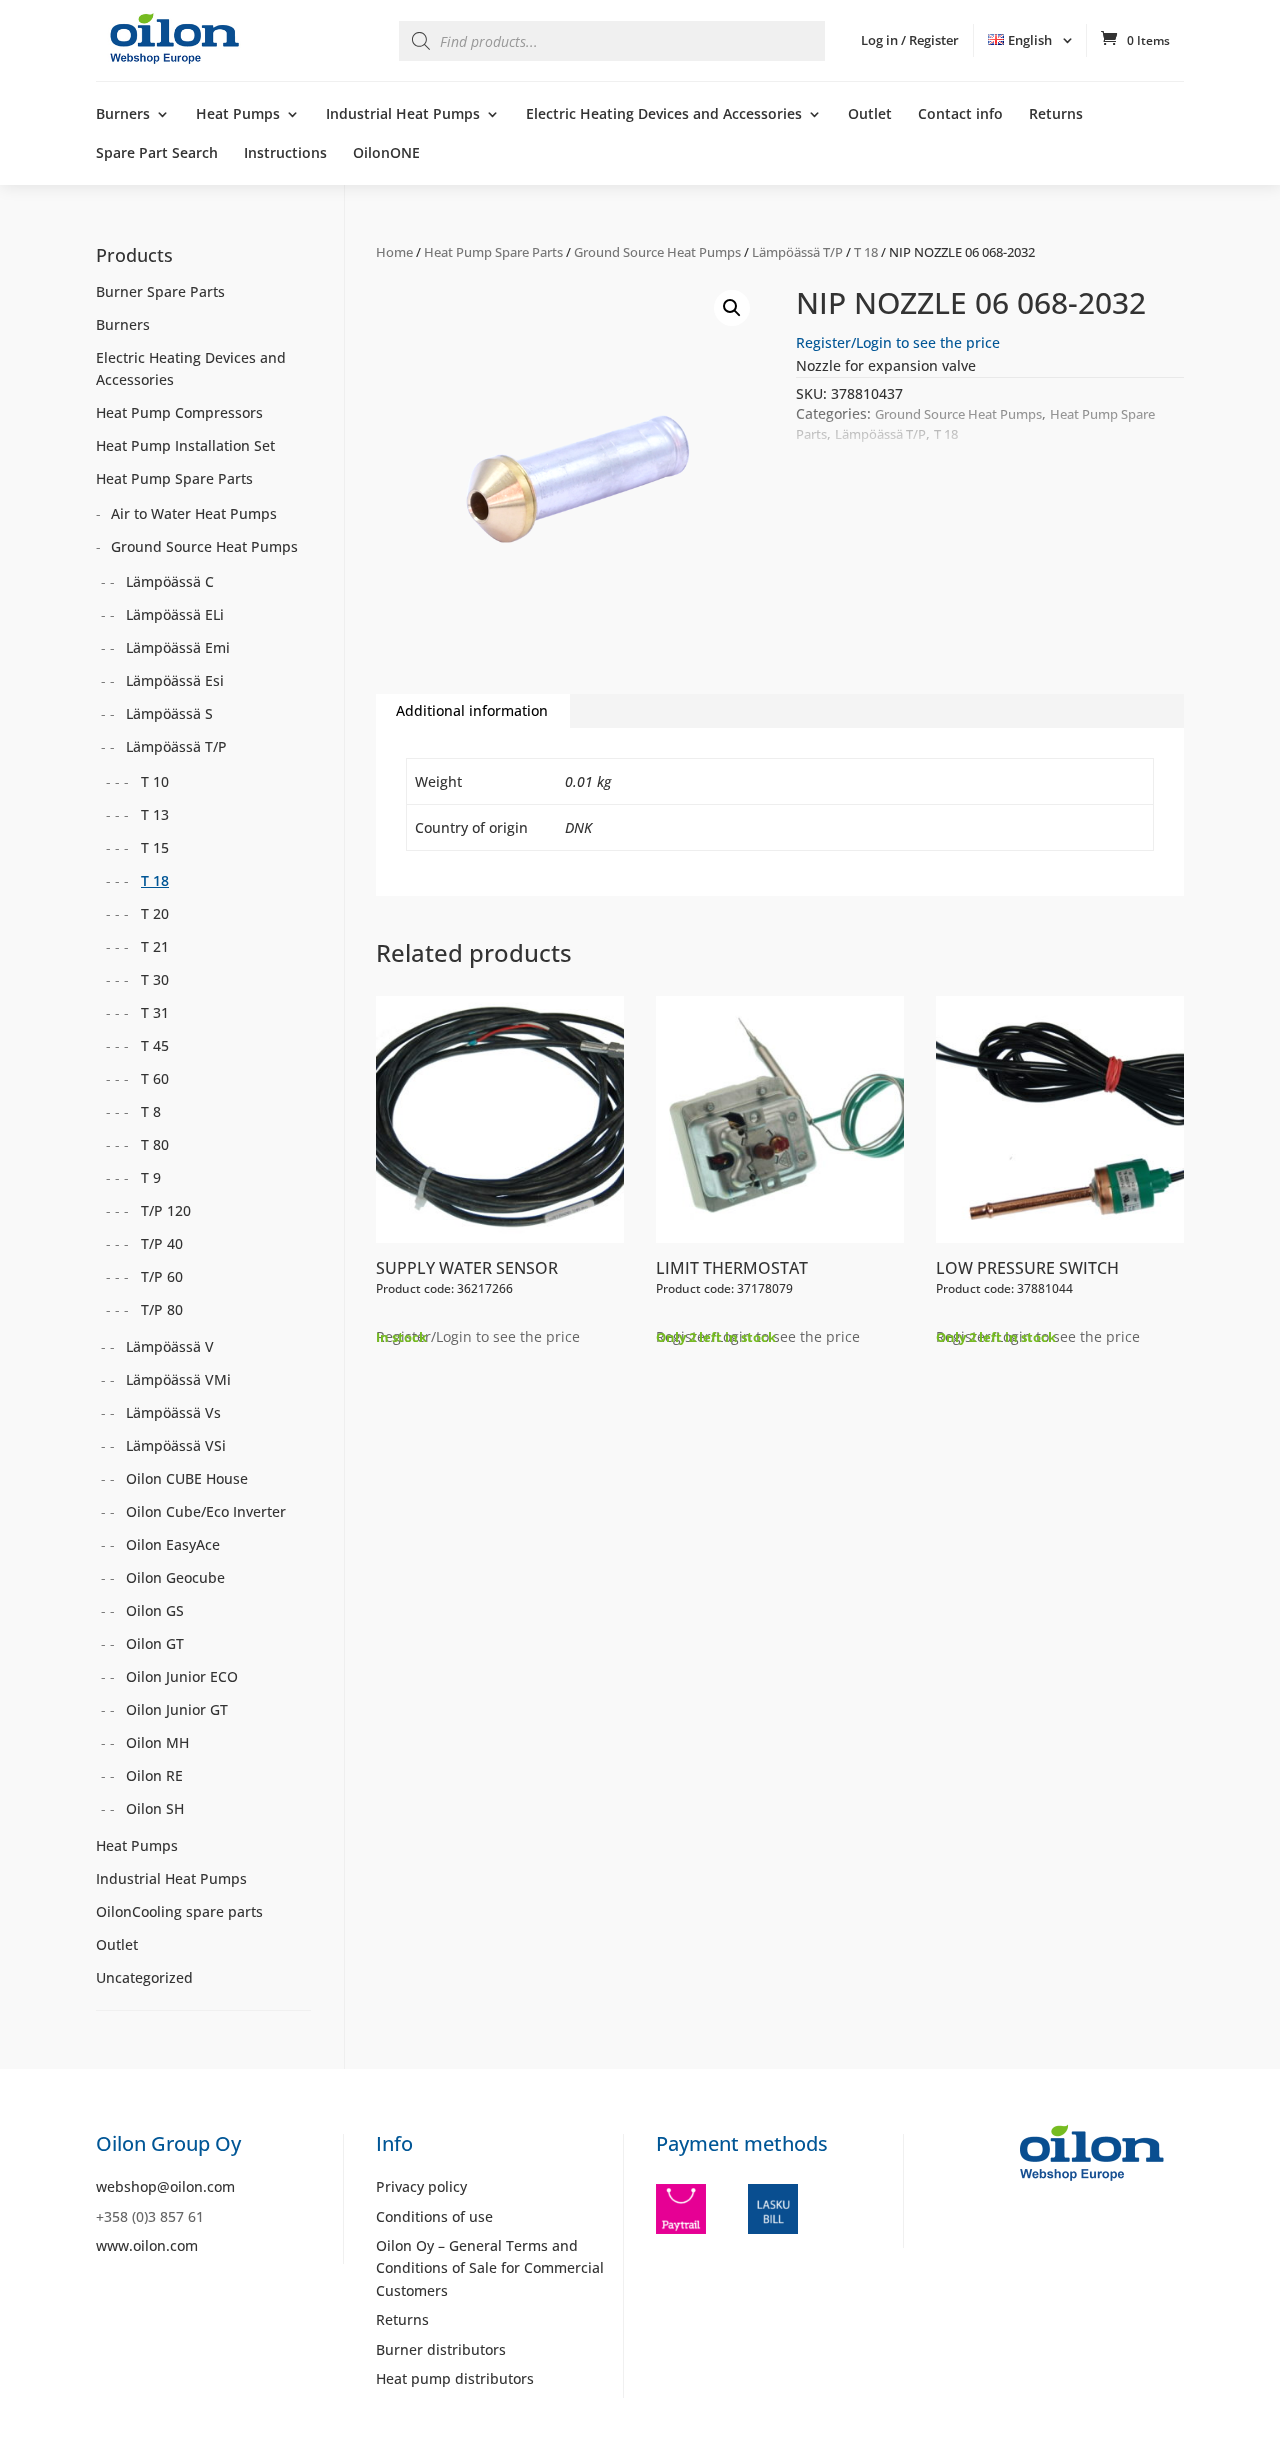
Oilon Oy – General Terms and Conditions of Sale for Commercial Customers (490, 2268)
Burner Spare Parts (160, 291)
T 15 (155, 847)
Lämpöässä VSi (176, 1445)
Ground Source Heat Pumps (657, 252)
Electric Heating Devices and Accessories (664, 115)
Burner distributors (441, 2349)
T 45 (155, 1045)
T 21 (155, 946)
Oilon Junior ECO (182, 1676)
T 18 (866, 252)
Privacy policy (421, 2186)
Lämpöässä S (169, 713)
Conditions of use (434, 2216)
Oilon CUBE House (187, 1478)
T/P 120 (166, 1210)
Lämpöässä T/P (797, 252)
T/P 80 (162, 1309)
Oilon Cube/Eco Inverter (206, 1511)
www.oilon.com (147, 2245)
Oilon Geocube (175, 1577)
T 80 (155, 1144)
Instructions (285, 154)
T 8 (151, 1111)
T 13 (155, 814)
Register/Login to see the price (898, 342)
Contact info (960, 115)
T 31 (155, 1012)
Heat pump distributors (455, 2378)
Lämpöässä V (170, 1346)
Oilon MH (157, 1742)
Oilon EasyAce (173, 1544)
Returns (1056, 115)
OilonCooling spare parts (179, 1911)
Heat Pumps (238, 115)
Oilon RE (154, 1775)
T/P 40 (162, 1243)
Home (394, 252)
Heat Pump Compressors (179, 412)
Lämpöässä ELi (175, 614)
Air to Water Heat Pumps (194, 513)
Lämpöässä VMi (178, 1379)
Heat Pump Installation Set (185, 445)
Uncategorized (144, 1977)
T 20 (155, 913)
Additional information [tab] (472, 710)
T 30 (155, 979)
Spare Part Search (157, 154)
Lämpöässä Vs (173, 1412)
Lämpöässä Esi (175, 680)
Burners (123, 115)
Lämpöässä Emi (178, 647)
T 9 (151, 1177)
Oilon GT (155, 1643)
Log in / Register (910, 40)
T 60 (155, 1078)
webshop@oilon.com (165, 2186)
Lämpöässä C (170, 581)
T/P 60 (162, 1276)
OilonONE (386, 154)
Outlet (870, 115)
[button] (732, 308)
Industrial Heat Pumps (403, 115)
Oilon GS (155, 1610)
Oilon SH (155, 1808)
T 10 (155, 781)
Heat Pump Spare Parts (493, 252)
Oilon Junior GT (177, 1709)
